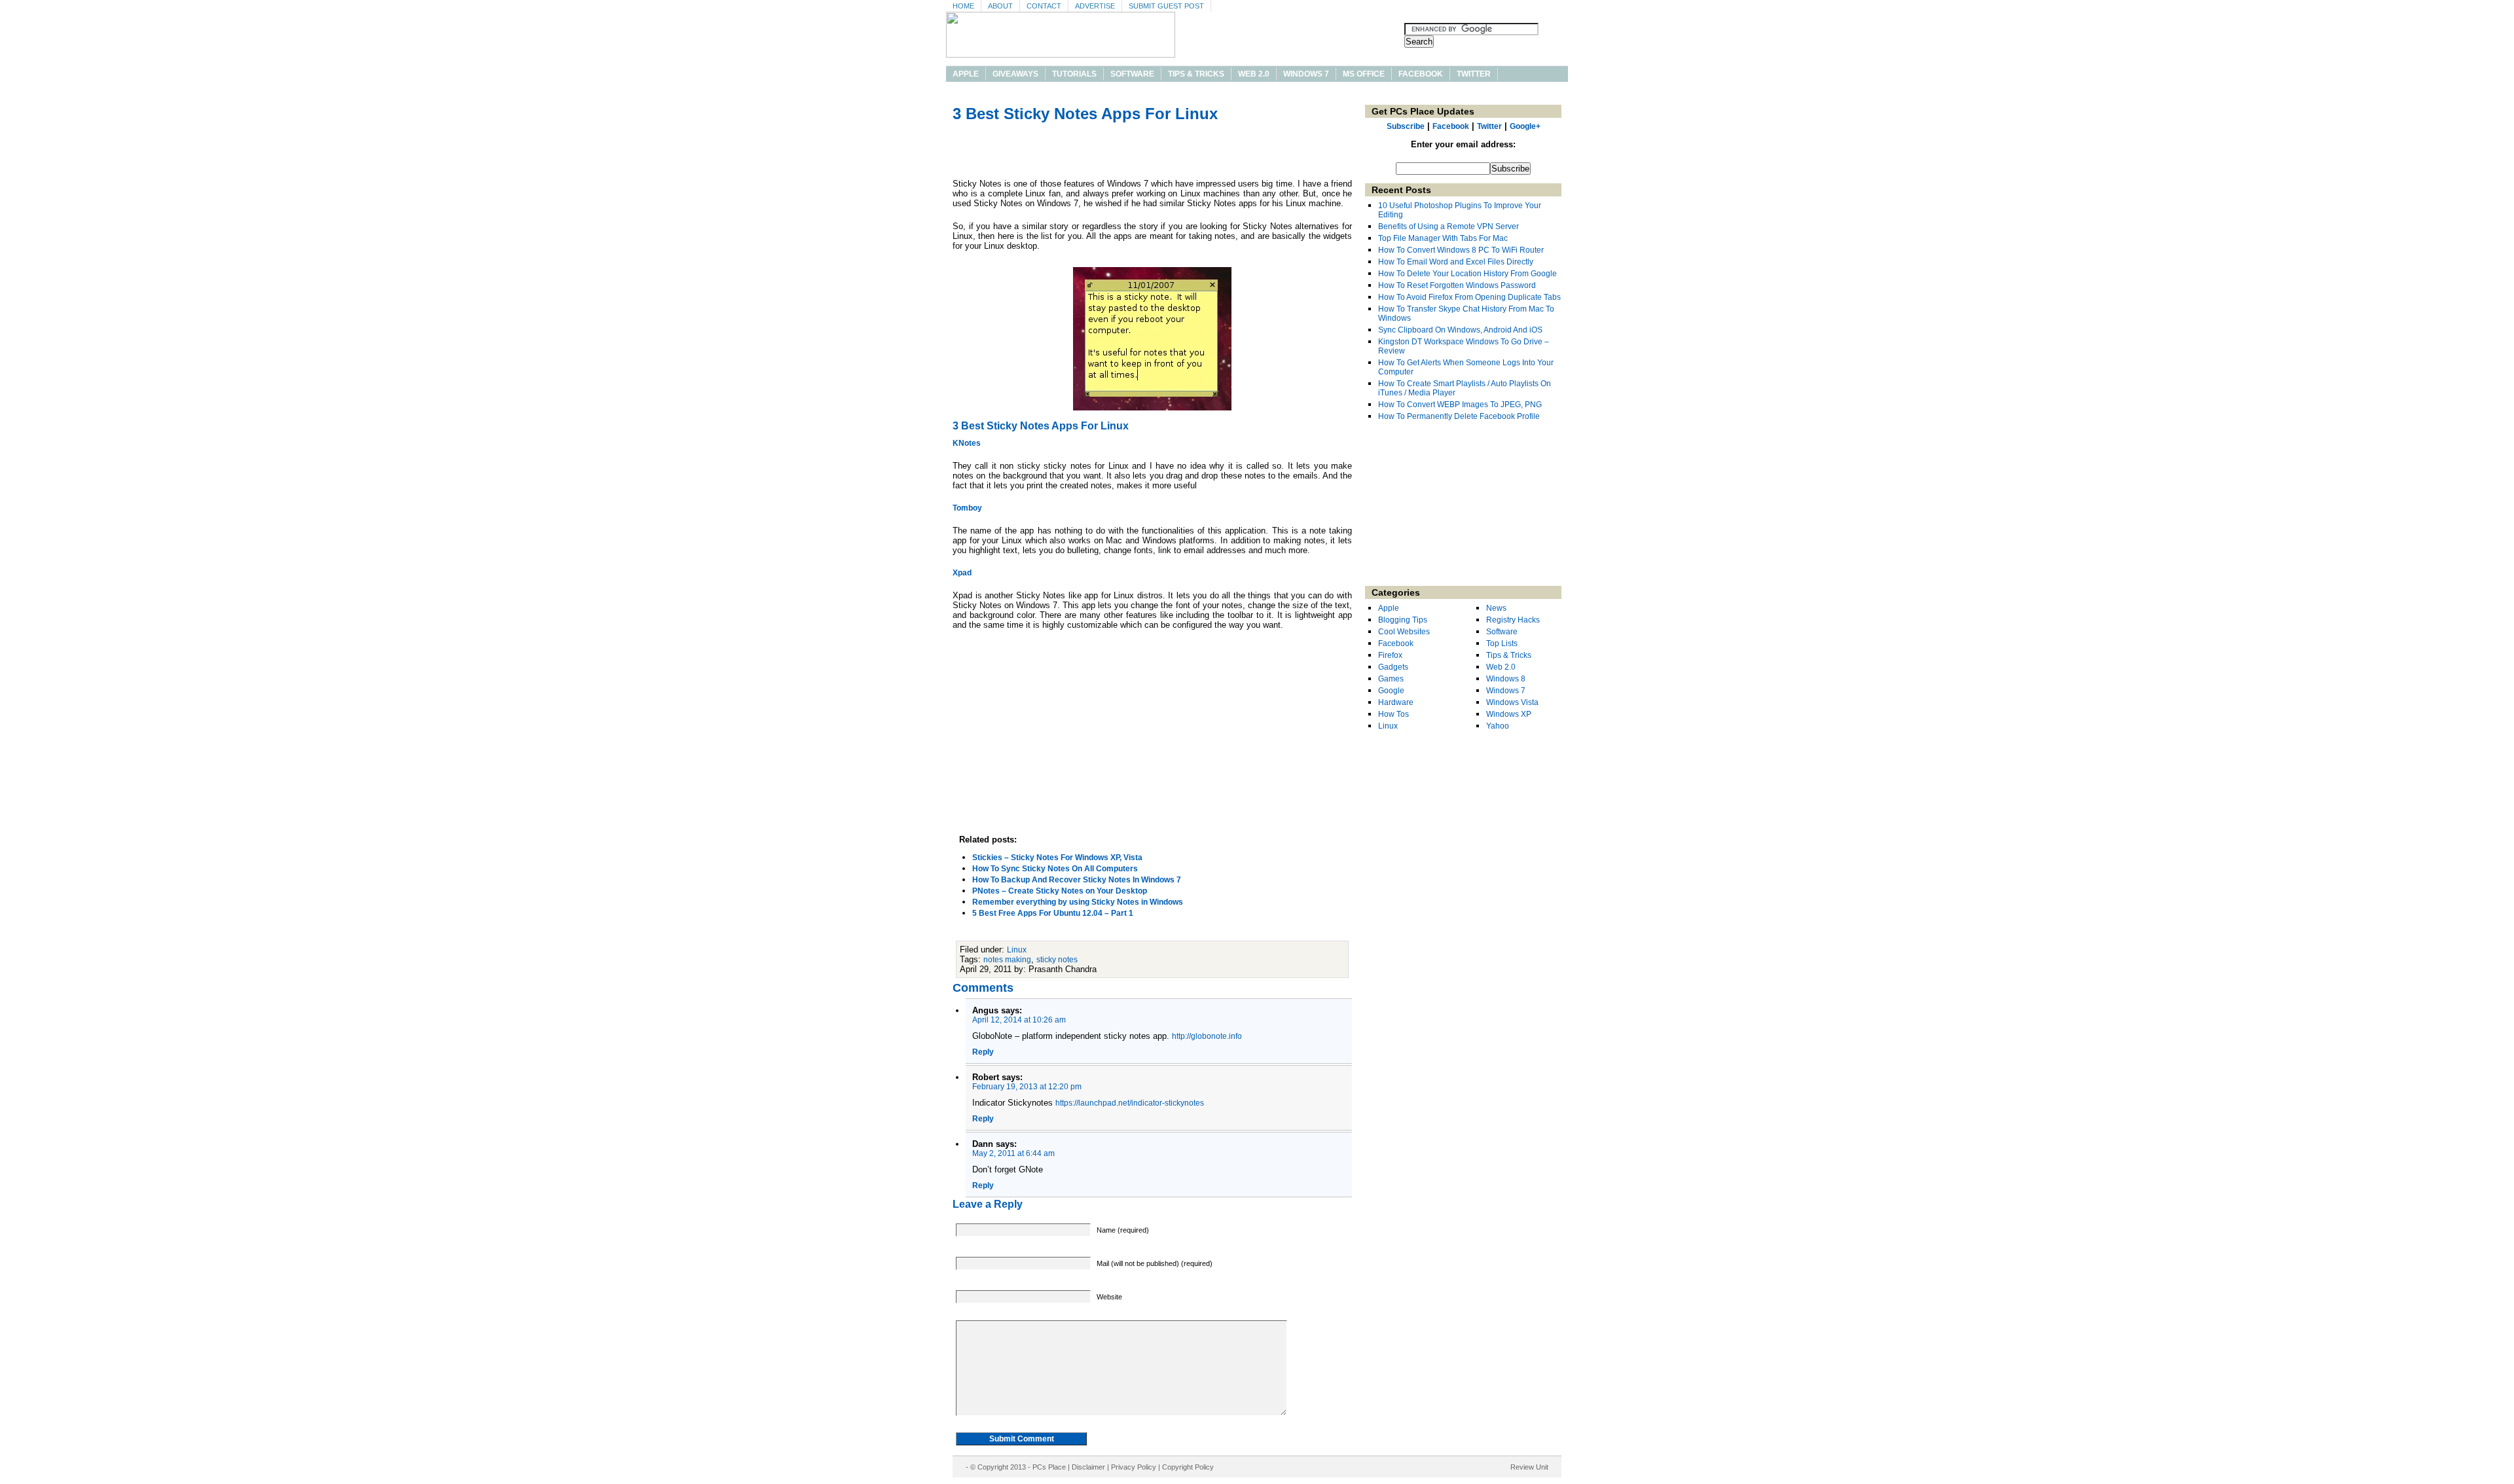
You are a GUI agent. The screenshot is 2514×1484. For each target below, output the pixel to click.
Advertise (1095, 6)
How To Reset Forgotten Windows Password (1457, 285)
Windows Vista (1512, 702)
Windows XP (1509, 714)
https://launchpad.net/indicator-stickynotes (1130, 1103)
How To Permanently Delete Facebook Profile (1459, 416)
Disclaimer (1088, 1467)
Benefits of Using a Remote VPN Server (1448, 226)
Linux (1017, 950)
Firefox (1390, 655)
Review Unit (1529, 1467)
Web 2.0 (1254, 74)
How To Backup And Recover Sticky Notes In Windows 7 (1077, 880)
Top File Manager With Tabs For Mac (1443, 238)
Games (1391, 679)
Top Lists (1502, 643)
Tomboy (967, 508)
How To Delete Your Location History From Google (1467, 274)
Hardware (1396, 702)
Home (963, 6)
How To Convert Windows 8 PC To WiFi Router (1461, 250)
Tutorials (1074, 74)
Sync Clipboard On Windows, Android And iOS (1460, 330)
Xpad (962, 573)
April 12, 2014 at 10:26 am (1019, 1020)
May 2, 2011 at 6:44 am (1013, 1153)
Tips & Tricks (1196, 74)
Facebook (1421, 74)
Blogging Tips (1403, 620)
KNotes (967, 443)
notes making (1007, 960)
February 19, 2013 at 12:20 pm (1027, 1087)
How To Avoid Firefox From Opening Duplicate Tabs (1469, 297)
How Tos (1394, 714)
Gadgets (1393, 667)
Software (1132, 74)
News (1496, 608)
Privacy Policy (1134, 1467)
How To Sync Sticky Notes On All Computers (1055, 869)
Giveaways (1015, 74)
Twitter (1474, 74)
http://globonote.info (1207, 1036)
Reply (983, 1052)
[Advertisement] (1152, 153)
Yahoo (1498, 726)
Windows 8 (1506, 679)
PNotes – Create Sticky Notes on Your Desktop (1060, 891)
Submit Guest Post (1166, 6)
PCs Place (1049, 1467)
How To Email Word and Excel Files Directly (1456, 262)
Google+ (1525, 126)
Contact (1044, 6)
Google (1391, 691)
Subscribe (1406, 126)
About (1000, 6)
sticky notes (1057, 960)
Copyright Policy (1188, 1467)
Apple (966, 74)
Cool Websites (1404, 632)
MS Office (1364, 74)
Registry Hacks (1513, 620)
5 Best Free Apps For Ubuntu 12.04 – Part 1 (1053, 913)
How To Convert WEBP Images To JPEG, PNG (1460, 405)
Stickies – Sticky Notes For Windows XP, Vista (1057, 858)
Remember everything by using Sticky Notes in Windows (1078, 902)
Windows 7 (1306, 74)
